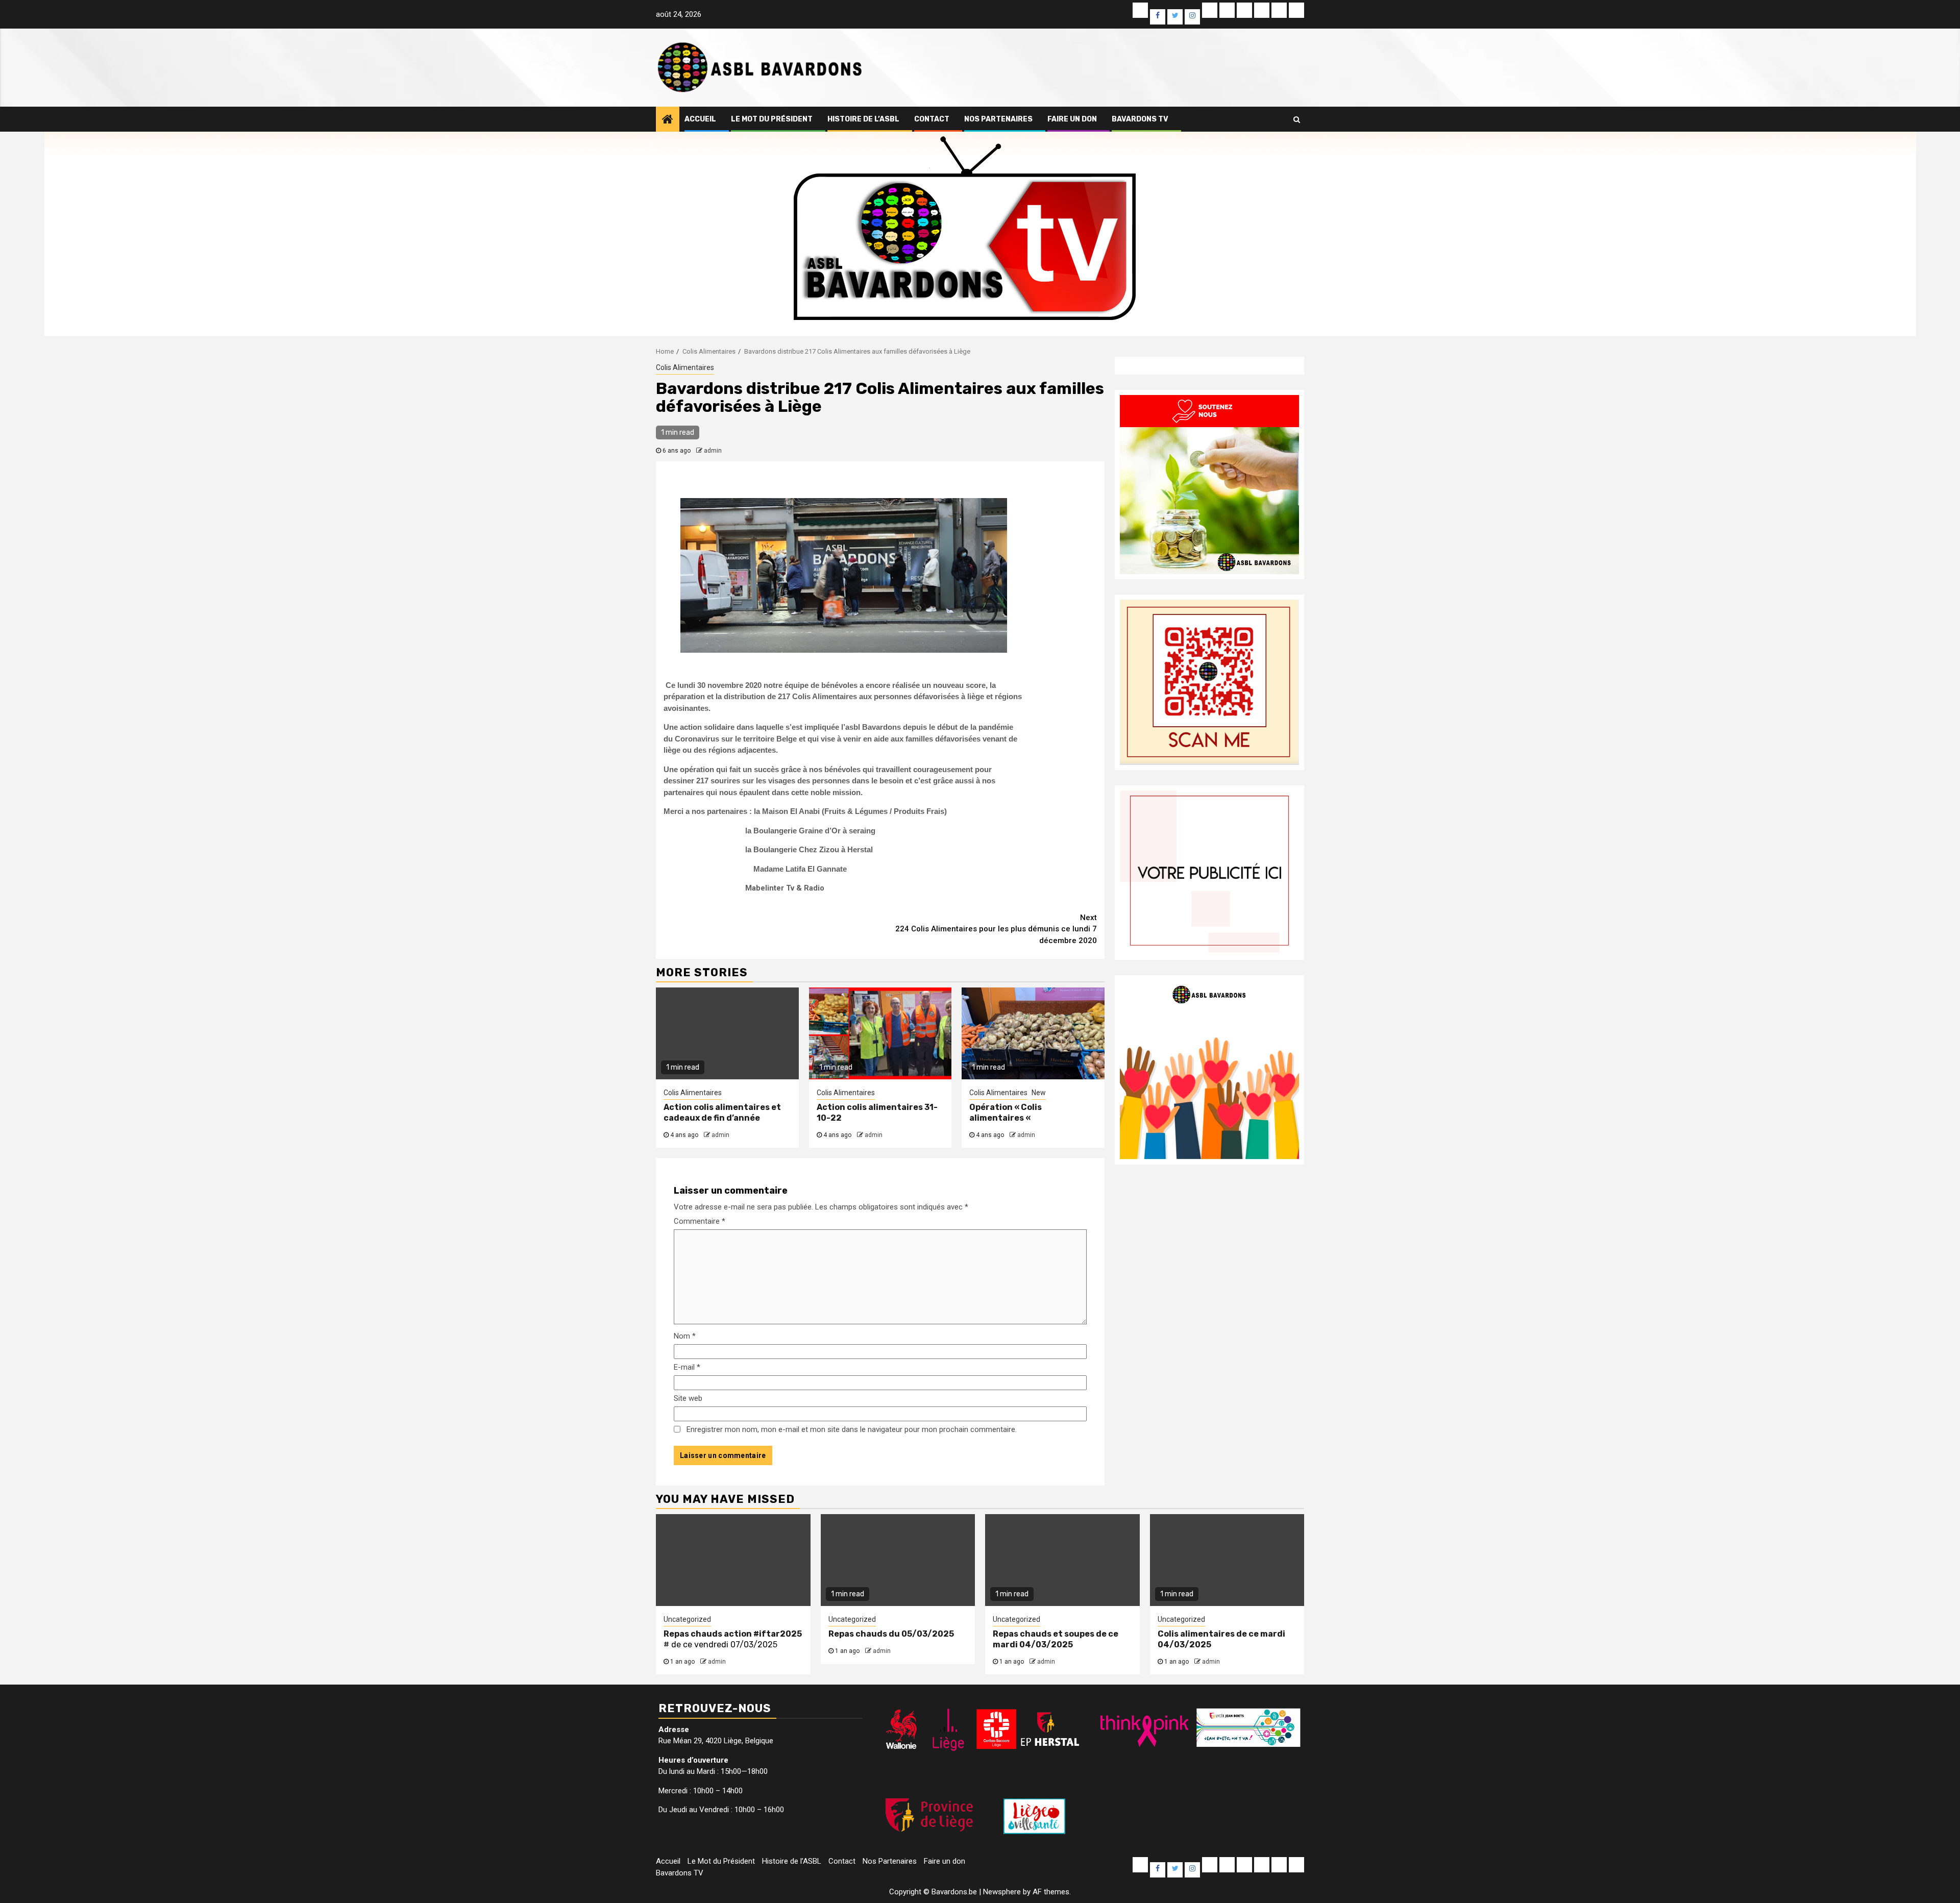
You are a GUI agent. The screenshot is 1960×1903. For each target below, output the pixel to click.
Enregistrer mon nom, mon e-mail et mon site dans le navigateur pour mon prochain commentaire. (852, 1429)
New (1039, 1093)
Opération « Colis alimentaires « (1006, 1113)
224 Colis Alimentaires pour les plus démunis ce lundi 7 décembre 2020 (996, 929)
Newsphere (1002, 1892)
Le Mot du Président (772, 119)
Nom (685, 1336)
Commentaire (700, 1221)
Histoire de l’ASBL (863, 119)
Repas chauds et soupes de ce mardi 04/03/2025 (1056, 1639)
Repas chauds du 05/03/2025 (891, 1634)
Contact (932, 119)
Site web (688, 1398)
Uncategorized (687, 1619)
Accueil (700, 119)
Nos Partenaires (998, 119)
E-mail (687, 1367)
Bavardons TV (1140, 119)
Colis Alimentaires (685, 367)
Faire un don (1072, 119)
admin (713, 451)
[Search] (1297, 119)
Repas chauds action (708, 1634)
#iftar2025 (778, 1634)
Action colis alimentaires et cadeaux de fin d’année (722, 1113)
